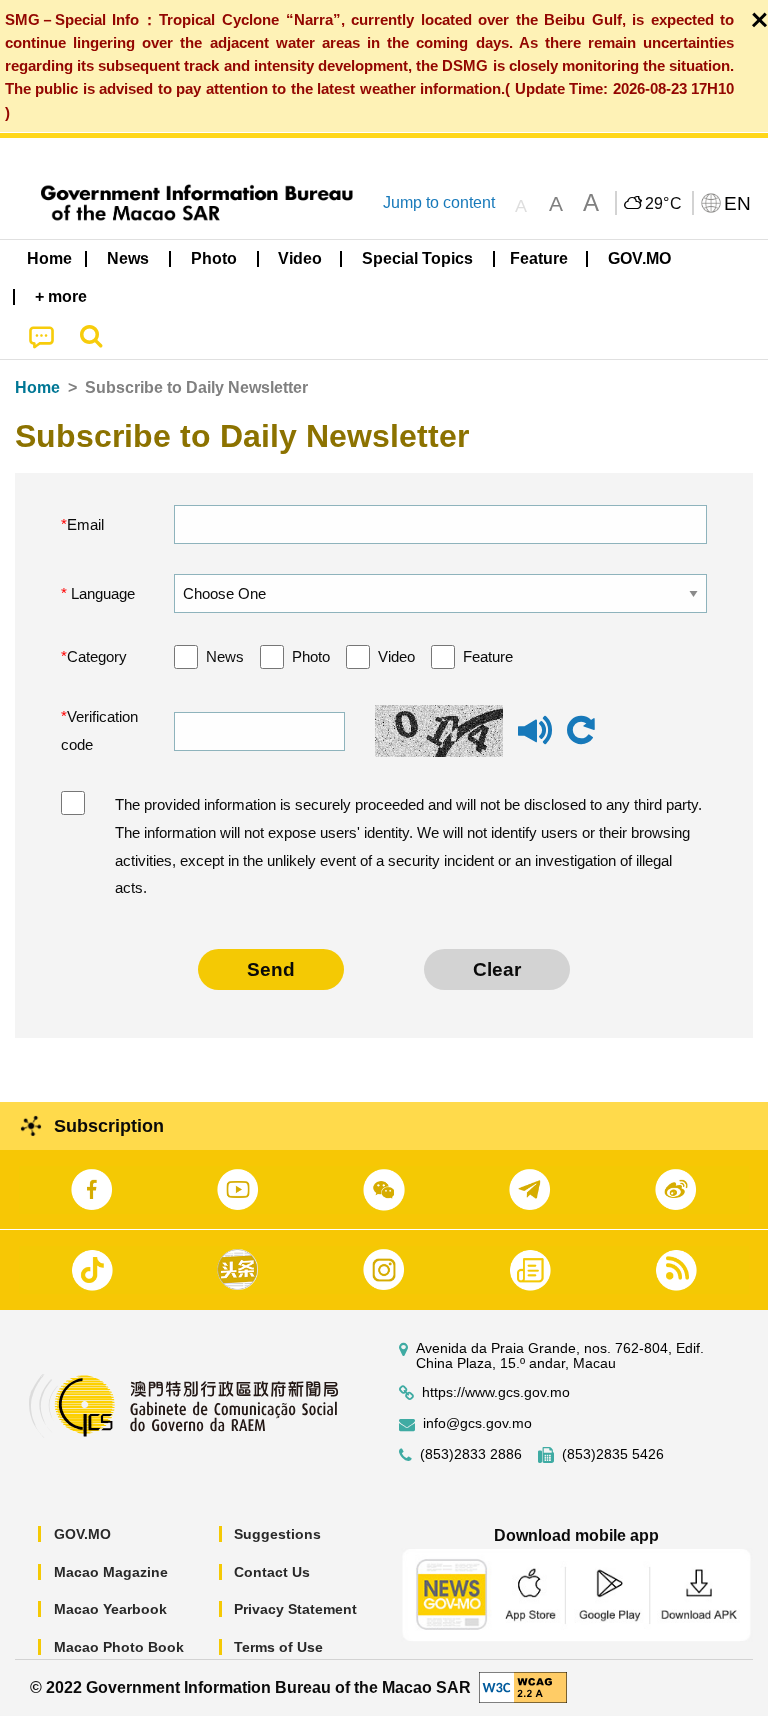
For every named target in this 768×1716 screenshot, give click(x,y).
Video (396, 656)
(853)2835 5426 (613, 1454)
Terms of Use (278, 1647)
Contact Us (272, 1572)
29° (664, 204)
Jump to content (439, 202)
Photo (311, 656)
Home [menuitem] (49, 258)
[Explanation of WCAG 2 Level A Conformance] (523, 1686)
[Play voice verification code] (535, 739)
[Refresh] (581, 731)
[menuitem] (129, 259)
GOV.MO (82, 1534)
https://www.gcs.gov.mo (496, 1392)
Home (37, 387)
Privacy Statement (295, 1609)
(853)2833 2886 (471, 1454)
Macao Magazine (111, 1572)
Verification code (99, 730)
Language (101, 593)
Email (85, 524)
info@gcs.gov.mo (477, 1423)
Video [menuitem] (300, 258)
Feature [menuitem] (539, 258)
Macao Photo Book (119, 1647)
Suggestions (277, 1534)
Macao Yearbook (110, 1609)
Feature (488, 656)
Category (97, 656)
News (225, 656)
